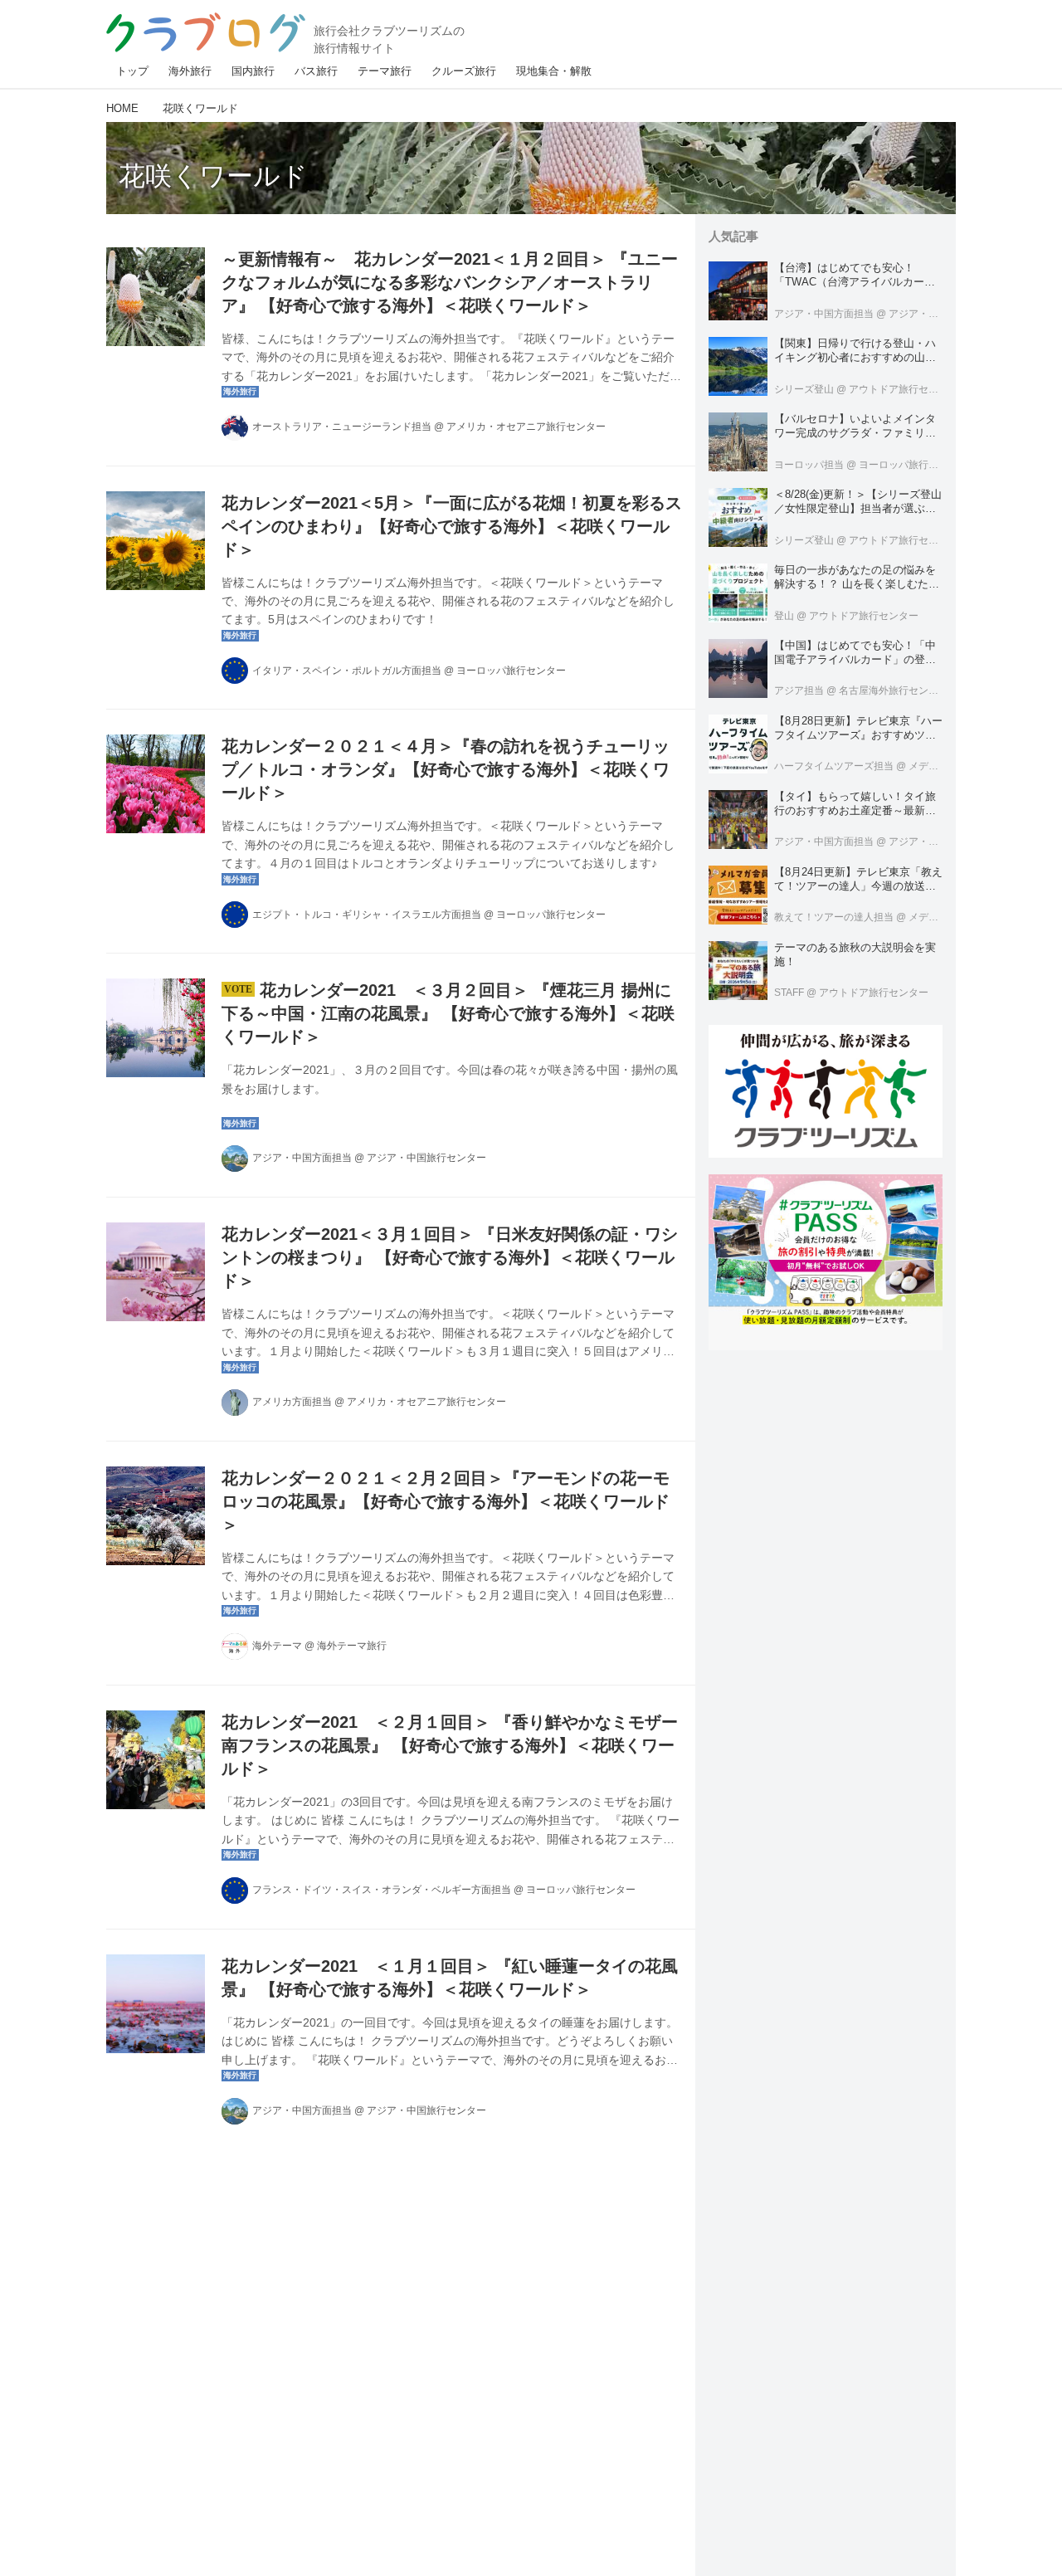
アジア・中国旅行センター (426, 1158)
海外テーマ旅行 (352, 1646)
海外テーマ (277, 1646)
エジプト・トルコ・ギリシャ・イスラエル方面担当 (367, 915)
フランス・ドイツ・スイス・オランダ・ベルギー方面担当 (382, 1890)
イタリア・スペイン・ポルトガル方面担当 (347, 671)
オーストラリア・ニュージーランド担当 (342, 427)
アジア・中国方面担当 (302, 1158)
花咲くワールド (213, 176)
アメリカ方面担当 (292, 1402)
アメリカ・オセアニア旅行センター (526, 427)
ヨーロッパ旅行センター (511, 671)
